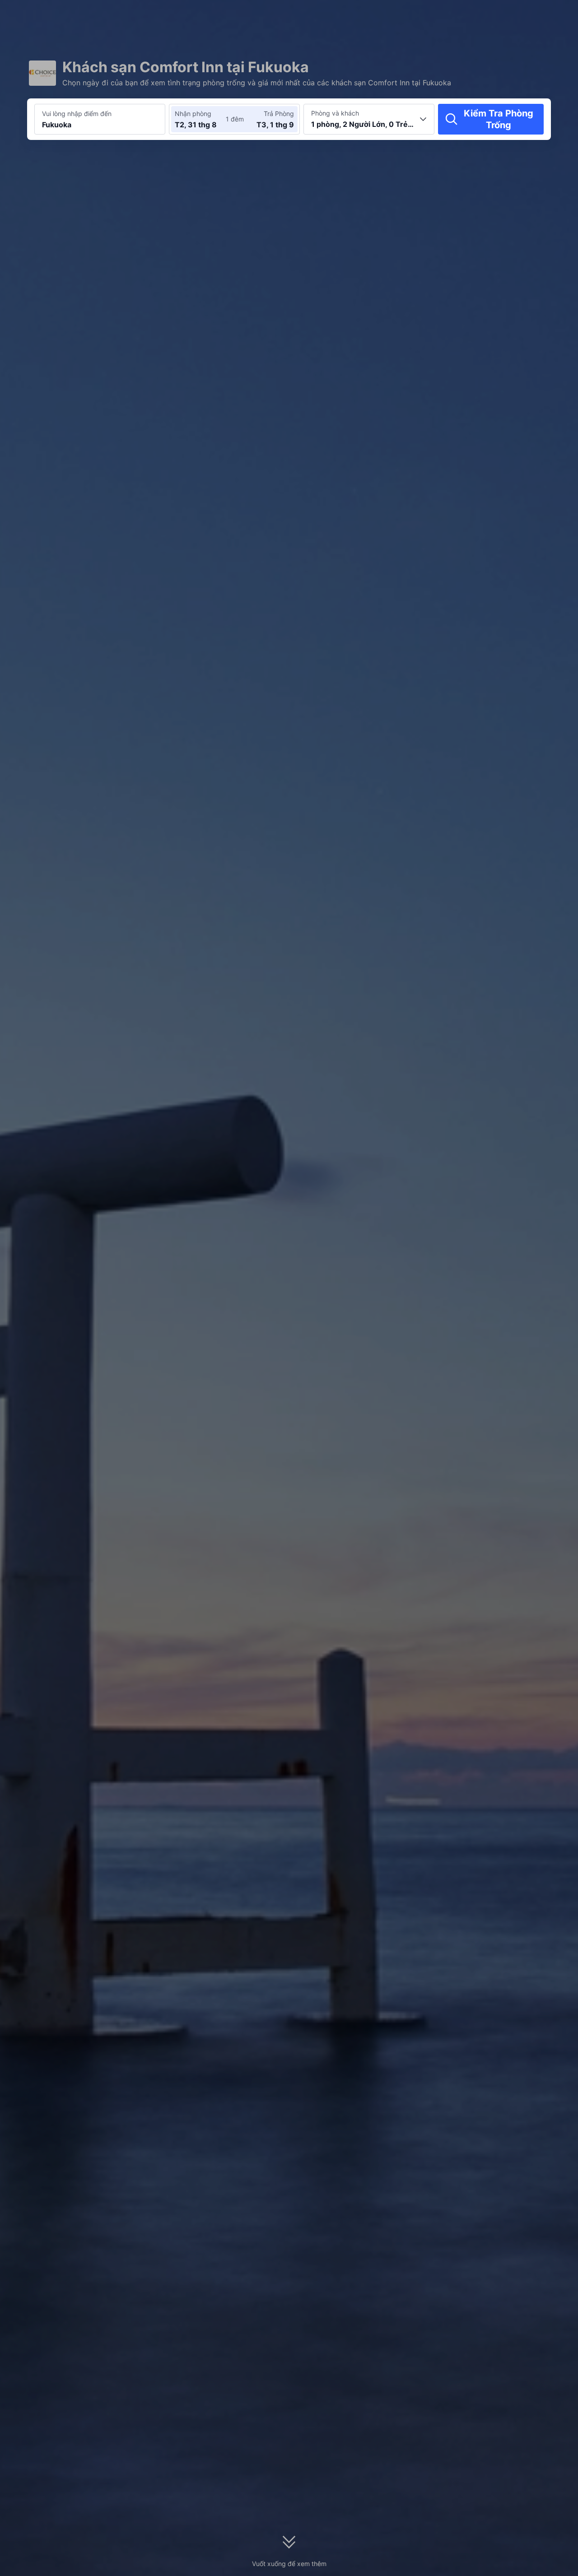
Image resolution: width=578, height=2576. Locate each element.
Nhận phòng (193, 114)
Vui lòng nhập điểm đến (77, 114)
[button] (506, 15)
